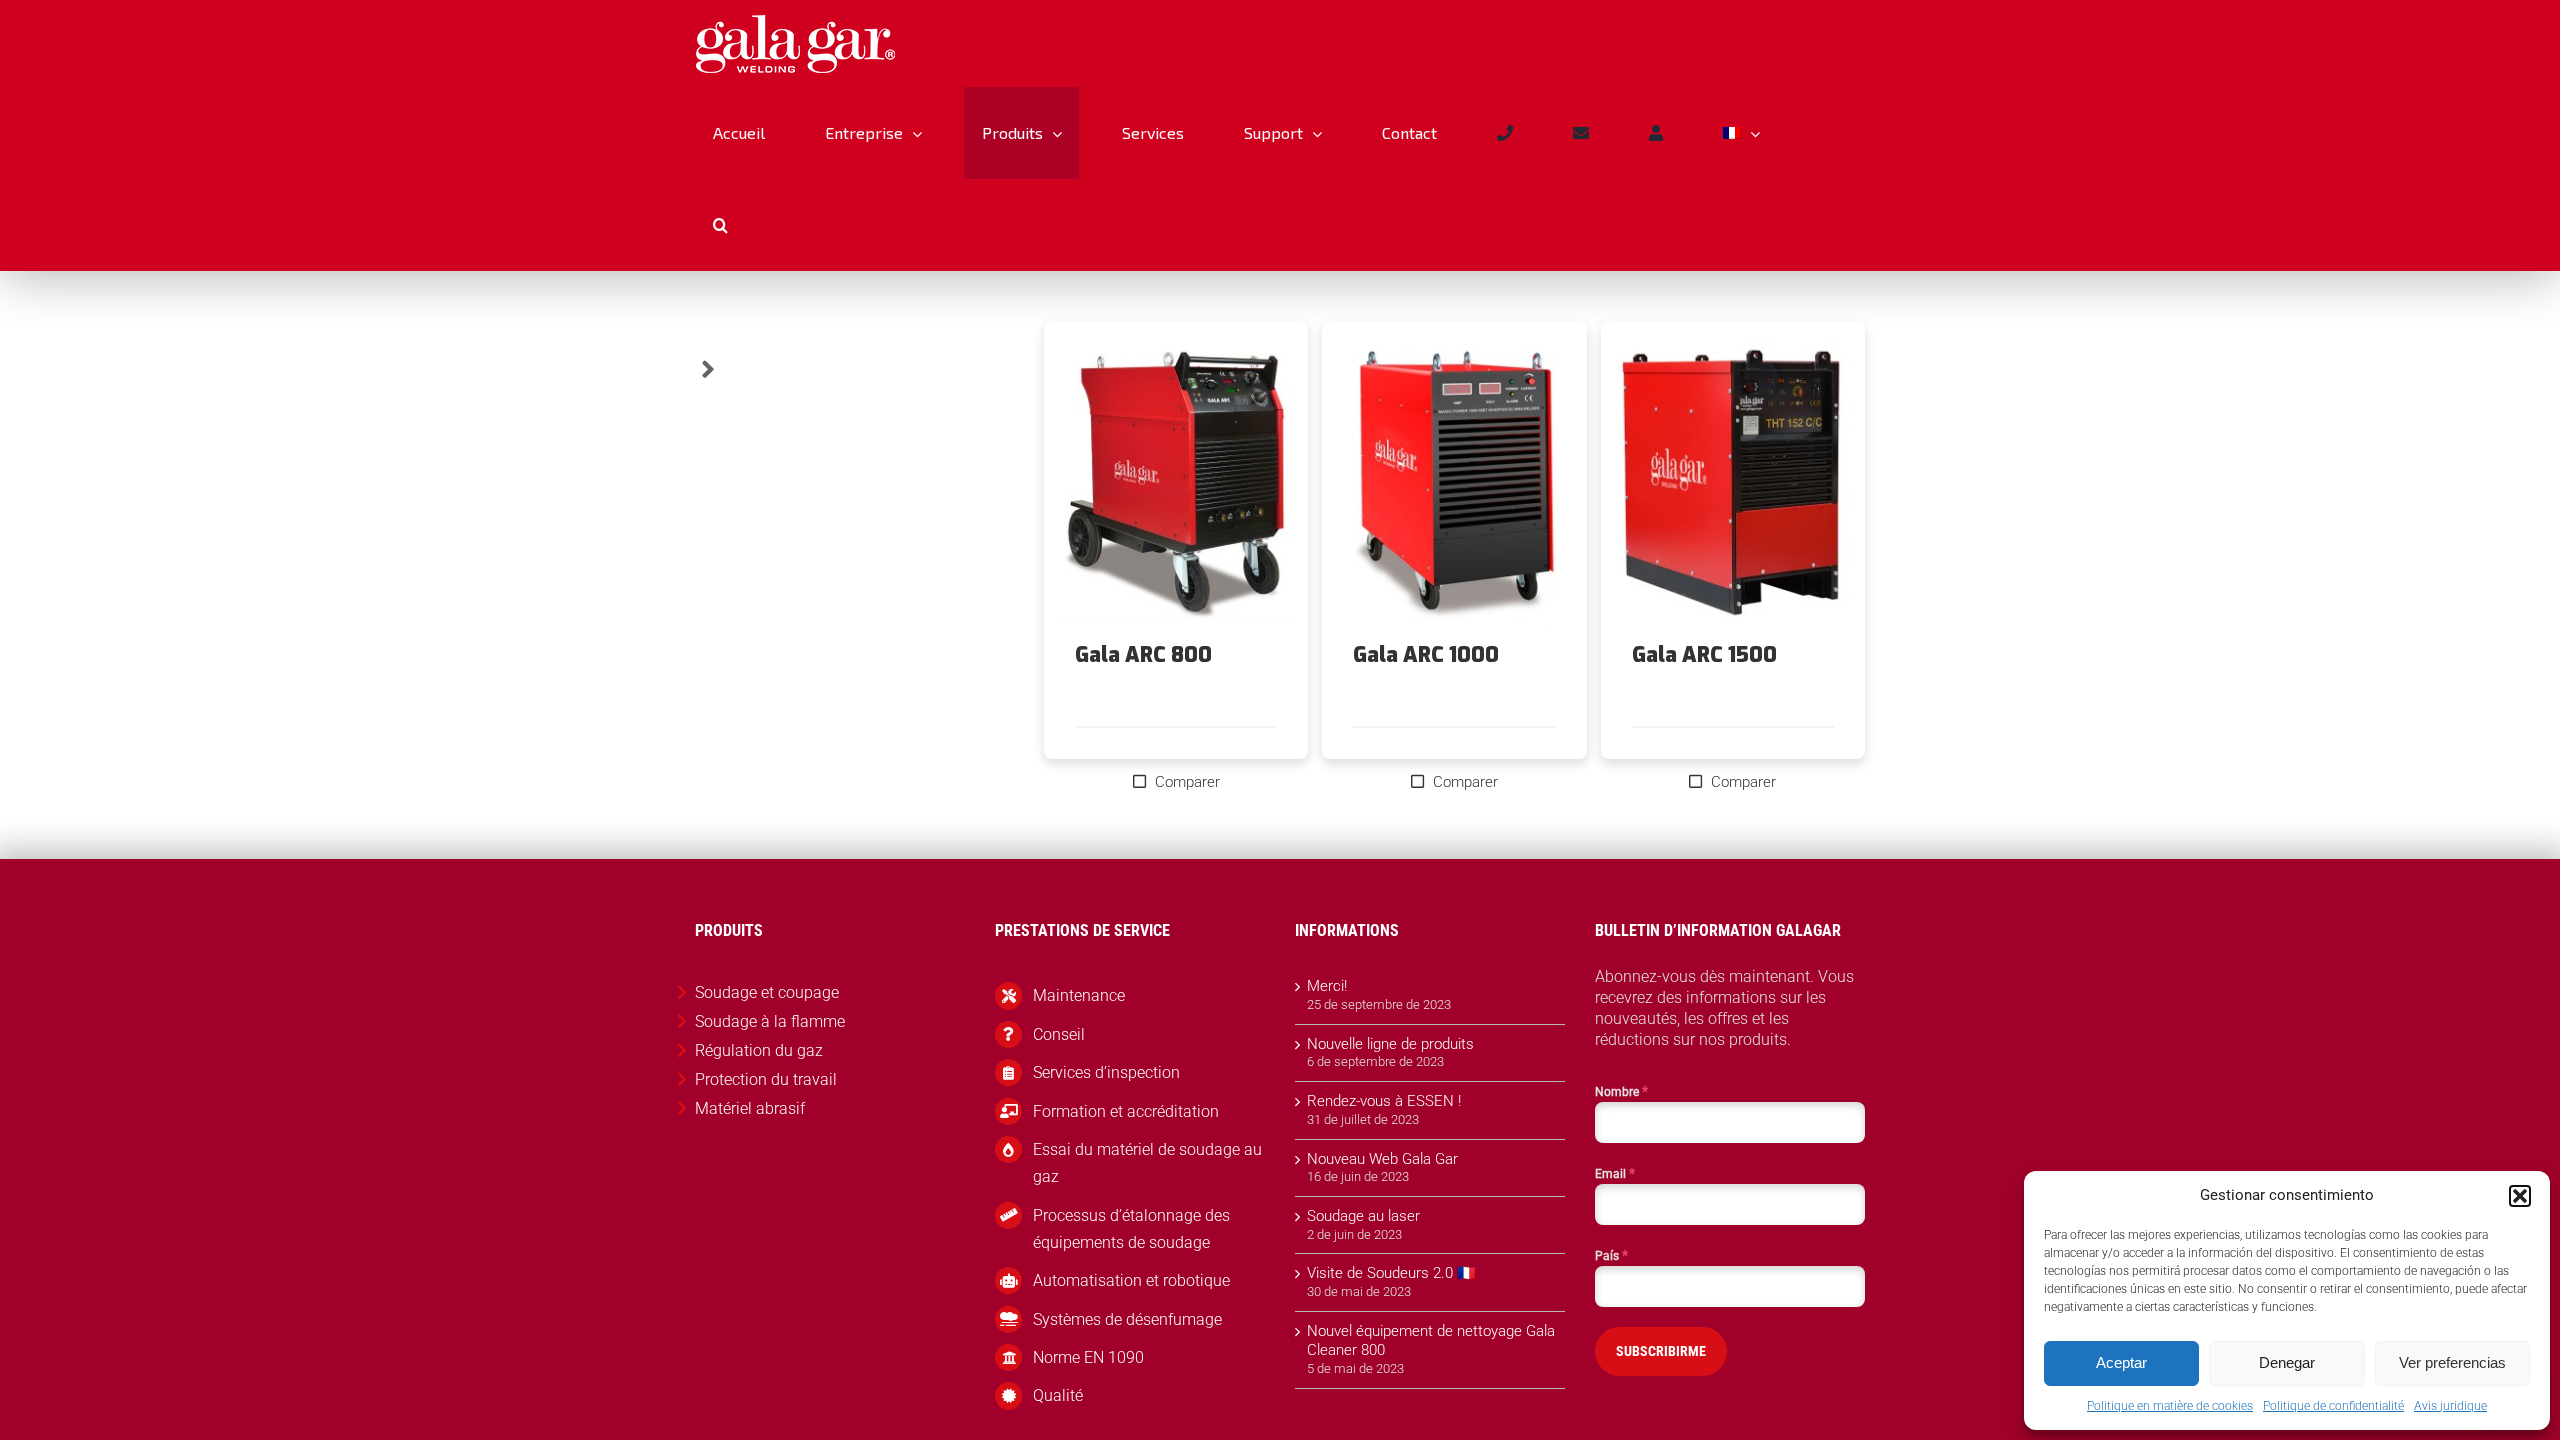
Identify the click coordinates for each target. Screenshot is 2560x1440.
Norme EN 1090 (1088, 1357)
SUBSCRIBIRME (1661, 1351)
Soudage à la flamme (770, 1021)
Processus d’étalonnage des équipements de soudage (1131, 1229)
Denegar (2287, 1362)
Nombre (1621, 1091)
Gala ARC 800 (1143, 655)
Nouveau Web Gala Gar (1382, 1159)
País (1611, 1255)
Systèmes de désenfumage (1127, 1319)
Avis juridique (2450, 1406)
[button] (2520, 1196)
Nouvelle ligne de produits (1390, 1044)
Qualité (1058, 1395)
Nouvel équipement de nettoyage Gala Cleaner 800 (1431, 1341)
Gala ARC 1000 (1426, 655)
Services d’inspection (1106, 1072)
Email (1615, 1173)
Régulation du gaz (759, 1050)
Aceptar (2121, 1362)
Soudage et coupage (767, 992)
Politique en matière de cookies (2170, 1406)
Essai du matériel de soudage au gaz (1147, 1163)
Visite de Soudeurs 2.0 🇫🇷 (1391, 1273)
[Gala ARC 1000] (1454, 482)
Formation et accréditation (1126, 1111)
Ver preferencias (2452, 1362)
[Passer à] (1741, 133)
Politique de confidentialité (2333, 1406)
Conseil (1059, 1034)
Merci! (1327, 986)
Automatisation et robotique (1131, 1280)
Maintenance (1079, 995)
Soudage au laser (1363, 1216)
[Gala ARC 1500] (1733, 482)
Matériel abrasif (750, 1108)
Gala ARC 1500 (1704, 655)
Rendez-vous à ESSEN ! (1384, 1101)
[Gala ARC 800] (1176, 482)
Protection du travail (766, 1079)
